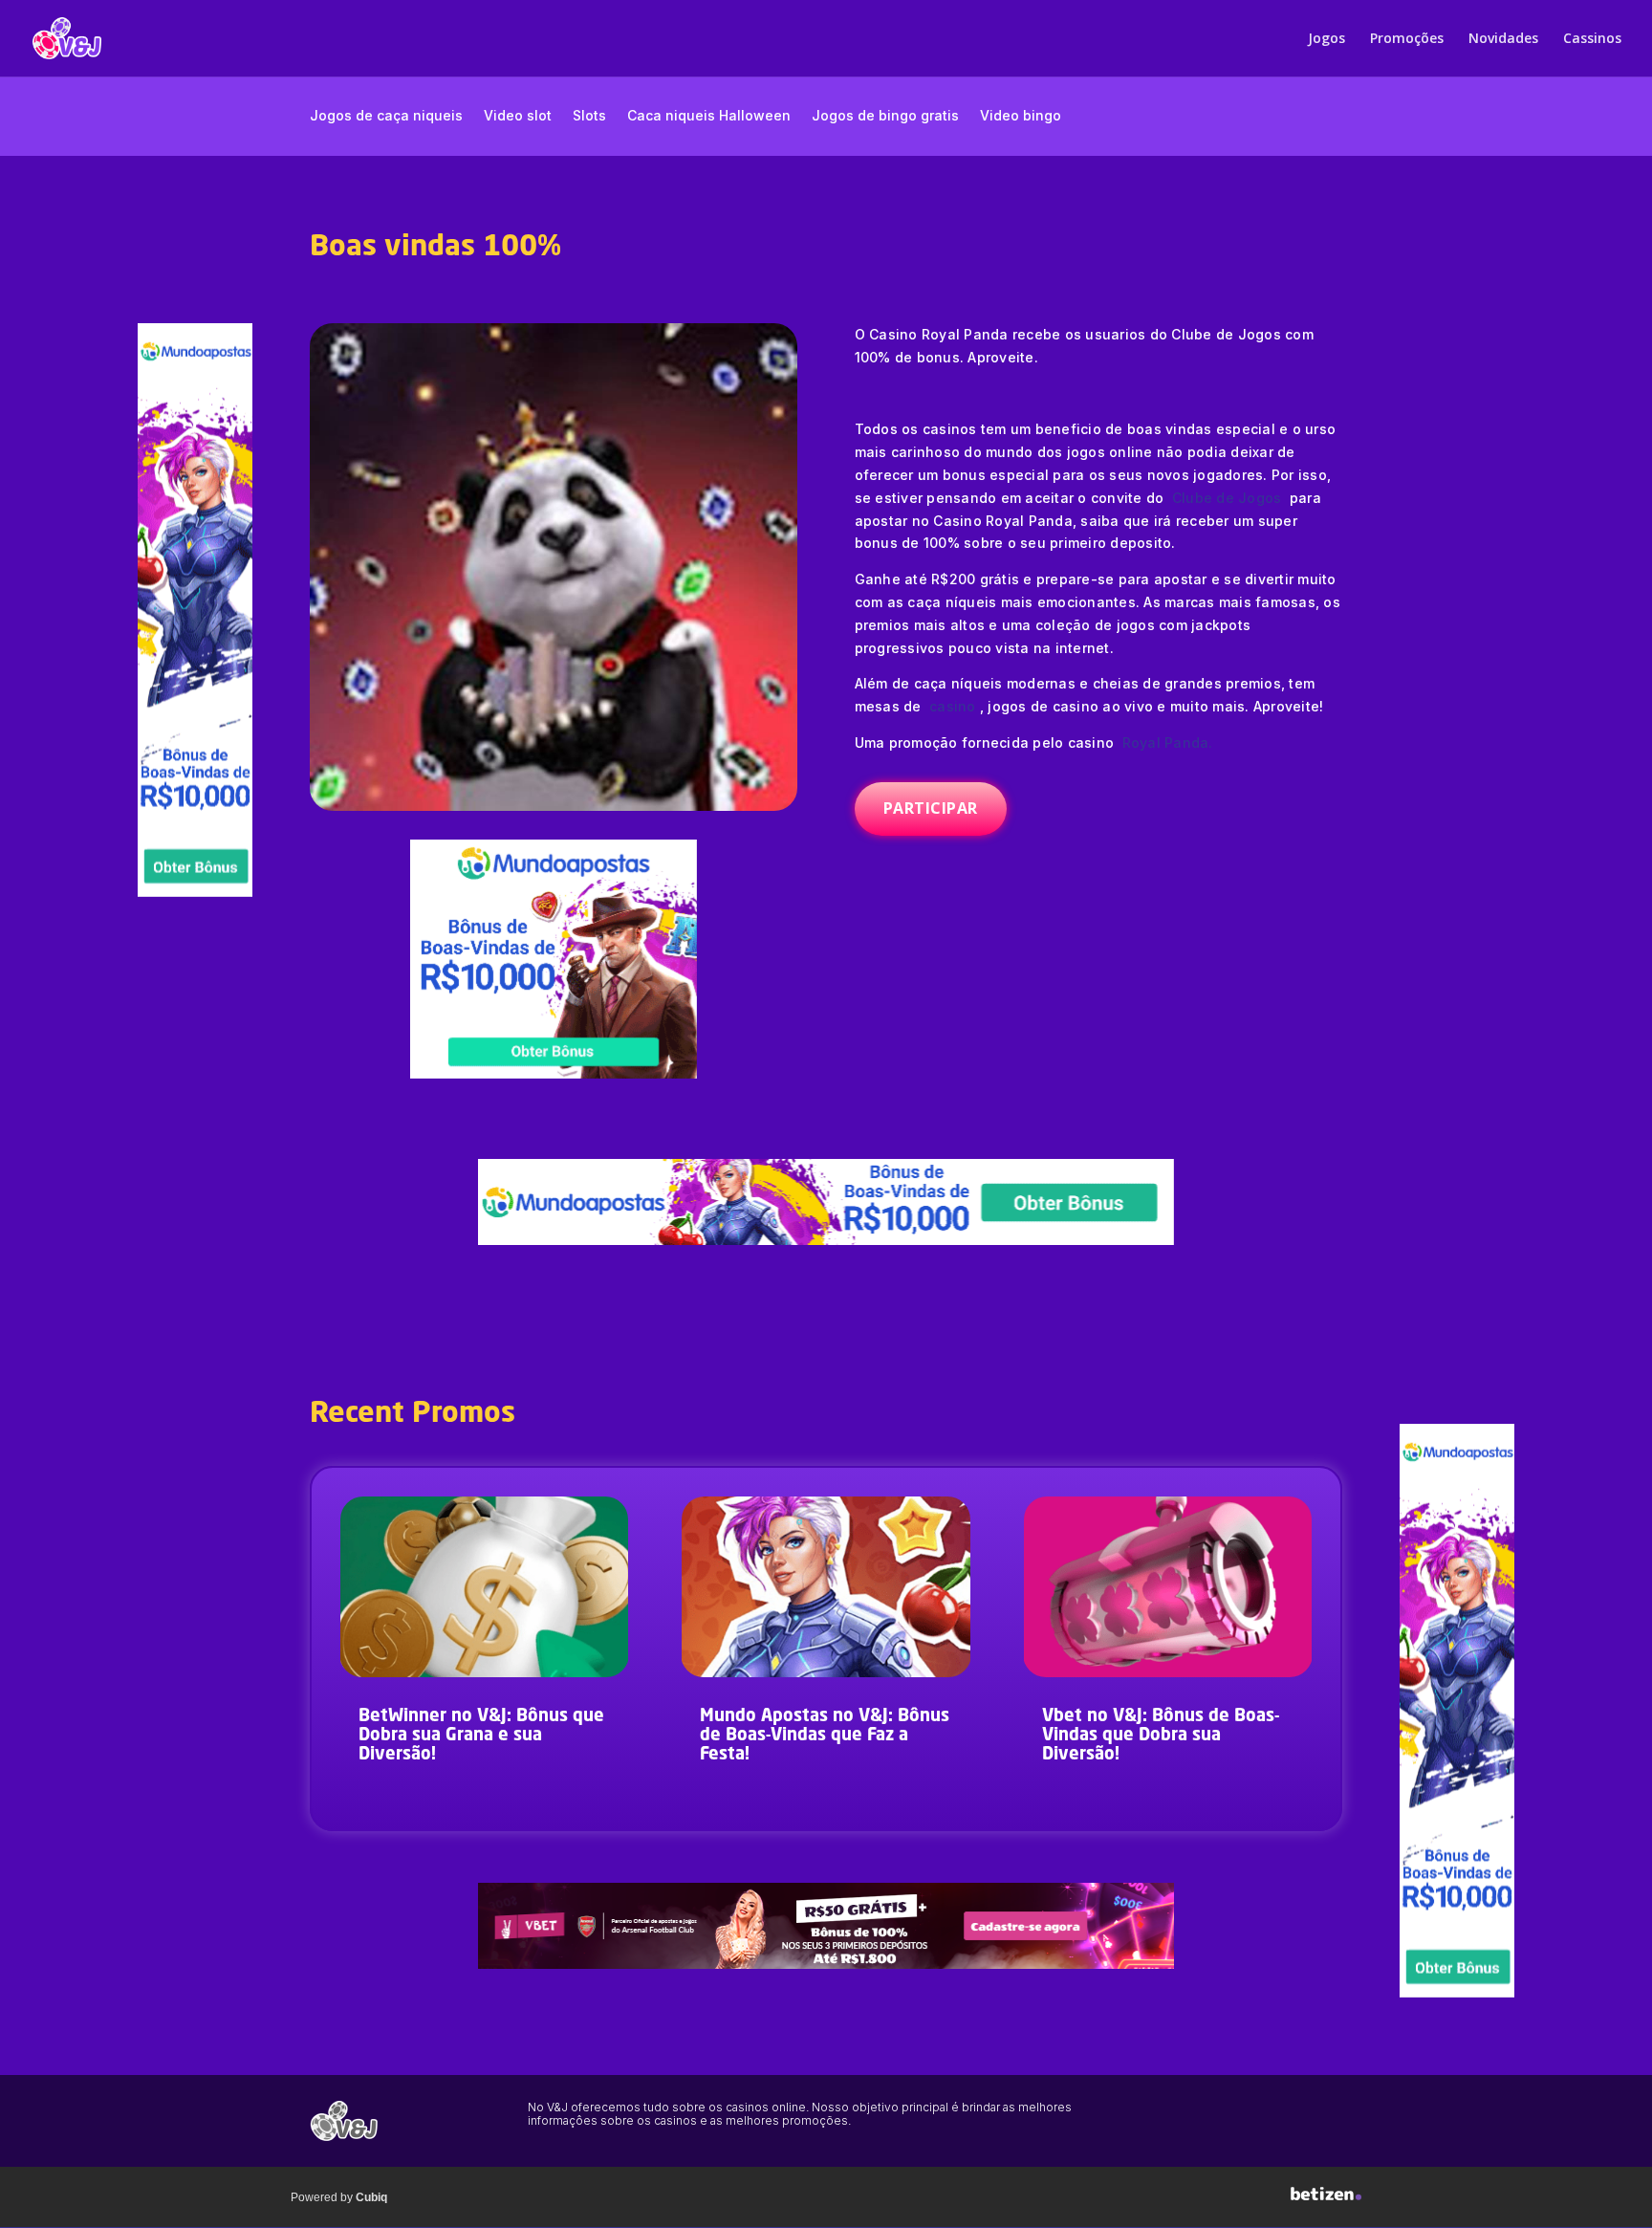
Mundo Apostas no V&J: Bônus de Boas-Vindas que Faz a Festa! (825, 1736)
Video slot (518, 116)
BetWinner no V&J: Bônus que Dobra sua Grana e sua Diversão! (481, 1736)
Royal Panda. (1168, 743)
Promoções (1407, 39)
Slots (589, 116)
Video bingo (1021, 116)
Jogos (1326, 39)
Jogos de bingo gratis (885, 116)
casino (953, 706)
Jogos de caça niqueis (386, 116)
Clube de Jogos (1227, 498)
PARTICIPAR (931, 808)
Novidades (1503, 39)
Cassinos (1592, 39)
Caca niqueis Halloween (709, 116)
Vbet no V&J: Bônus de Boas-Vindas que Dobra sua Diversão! (1161, 1736)
